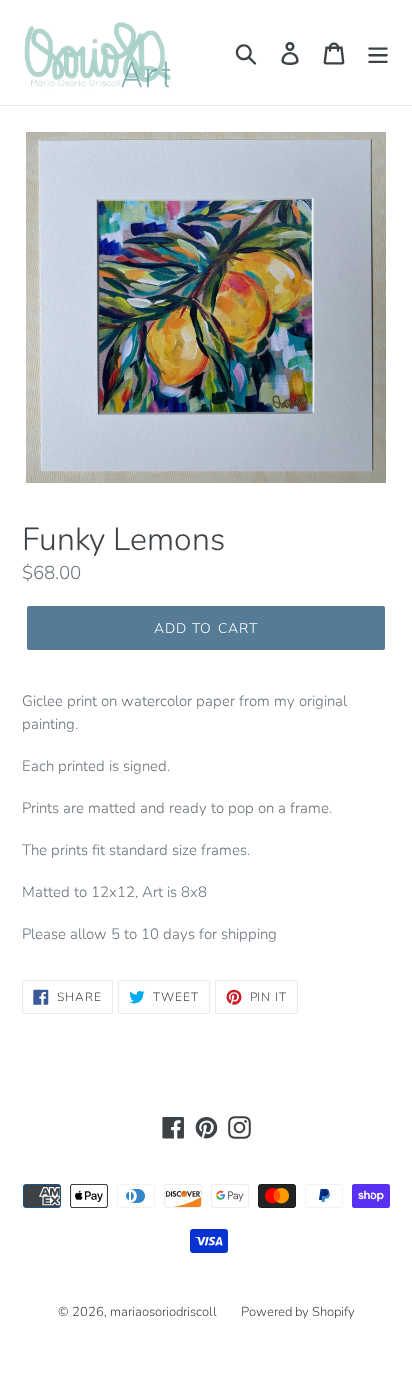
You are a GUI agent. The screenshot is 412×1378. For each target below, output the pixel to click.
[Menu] (378, 52)
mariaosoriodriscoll (163, 1312)
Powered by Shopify (298, 1312)
